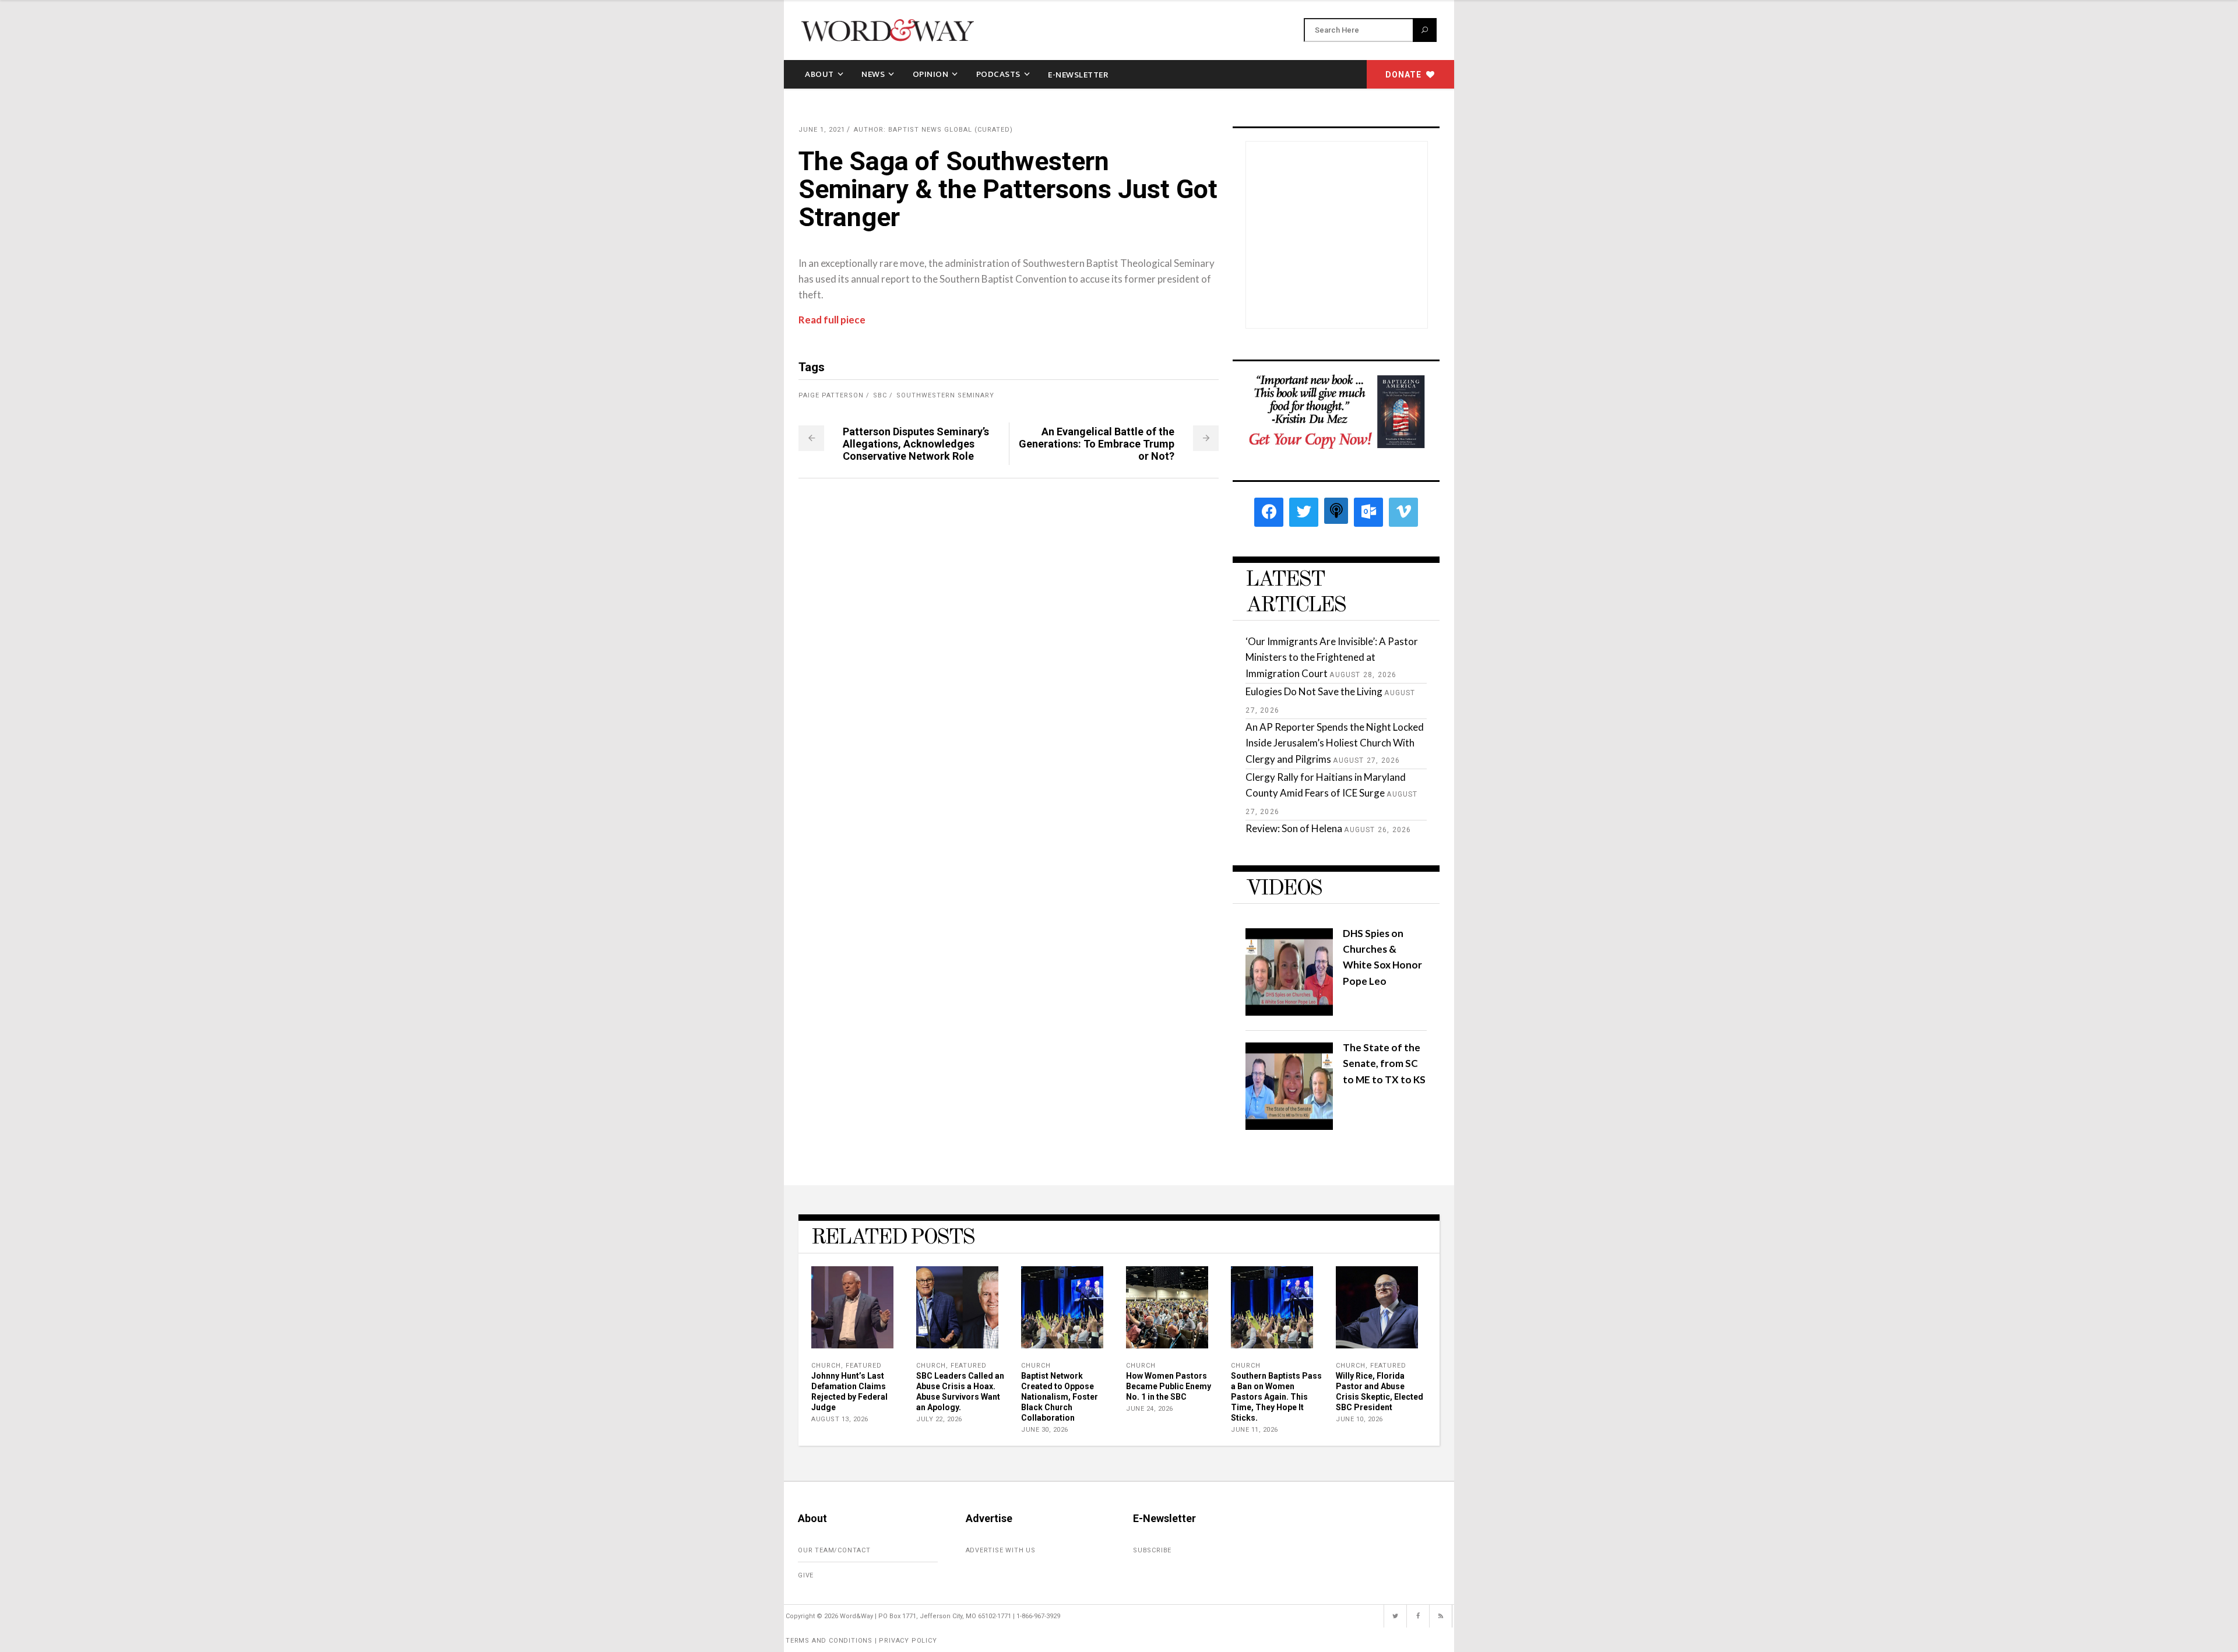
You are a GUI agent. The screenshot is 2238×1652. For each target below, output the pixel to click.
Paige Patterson (831, 395)
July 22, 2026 (939, 1419)
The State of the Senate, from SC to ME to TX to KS (1384, 1063)
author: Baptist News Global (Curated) (933, 130)
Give (806, 1575)
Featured (864, 1366)
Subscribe (1152, 1550)
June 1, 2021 (822, 130)
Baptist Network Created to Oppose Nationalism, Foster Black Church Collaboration (1060, 1397)
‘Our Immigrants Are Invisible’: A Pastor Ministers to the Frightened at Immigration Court (1332, 657)
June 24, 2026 (1150, 1409)
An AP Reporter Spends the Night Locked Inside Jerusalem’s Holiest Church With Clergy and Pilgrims (1335, 743)
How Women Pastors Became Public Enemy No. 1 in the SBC (1169, 1386)
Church (826, 1366)
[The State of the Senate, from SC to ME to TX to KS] (1289, 1126)
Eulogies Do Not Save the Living (1314, 691)
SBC (880, 395)
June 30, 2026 (1045, 1430)
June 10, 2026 (1359, 1419)
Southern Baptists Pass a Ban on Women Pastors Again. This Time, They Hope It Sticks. (1276, 1397)
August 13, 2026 (840, 1419)
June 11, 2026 (1255, 1430)
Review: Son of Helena (1294, 828)
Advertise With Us (1001, 1550)
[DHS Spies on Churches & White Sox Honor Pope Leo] (1289, 1012)
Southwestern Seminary (945, 395)
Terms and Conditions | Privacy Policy (861, 1641)
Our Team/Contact (834, 1550)
